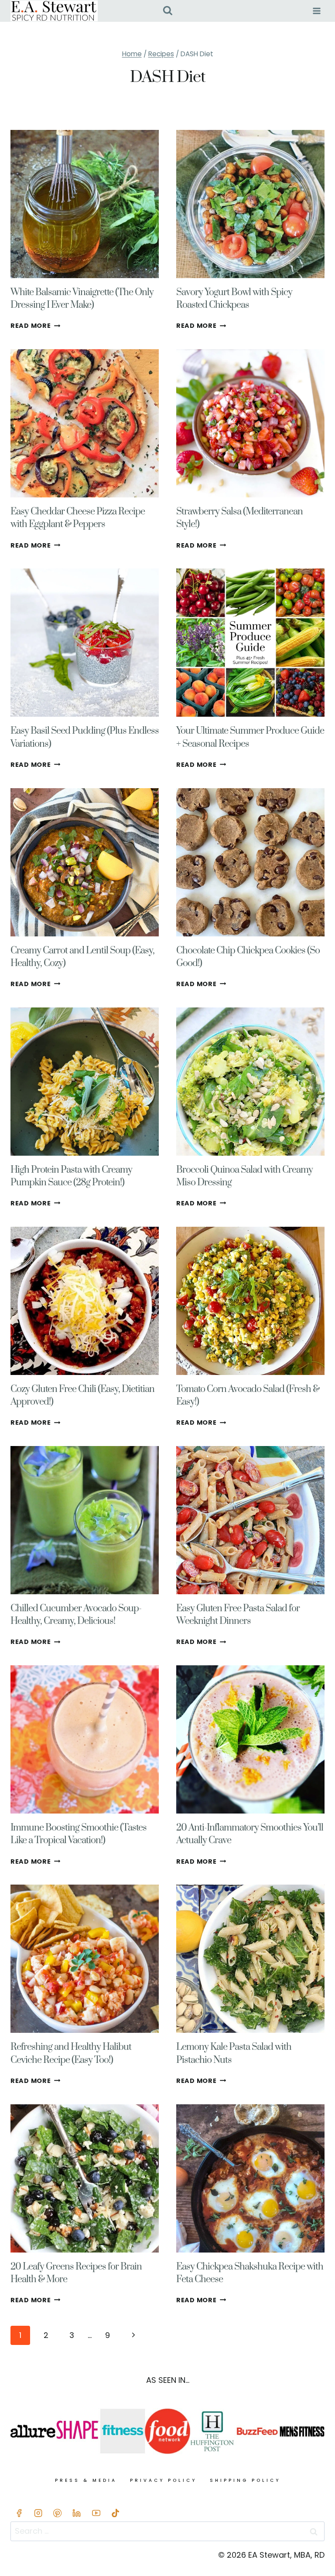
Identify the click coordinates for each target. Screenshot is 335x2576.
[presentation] (85, 204)
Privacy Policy (163, 2480)
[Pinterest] (58, 2513)
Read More (35, 326)
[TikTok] (115, 2513)
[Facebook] (19, 2513)
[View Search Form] (168, 11)
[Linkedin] (77, 2513)
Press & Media (86, 2480)
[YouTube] (96, 2513)
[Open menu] (316, 11)
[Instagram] (38, 2513)
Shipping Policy (245, 2480)
